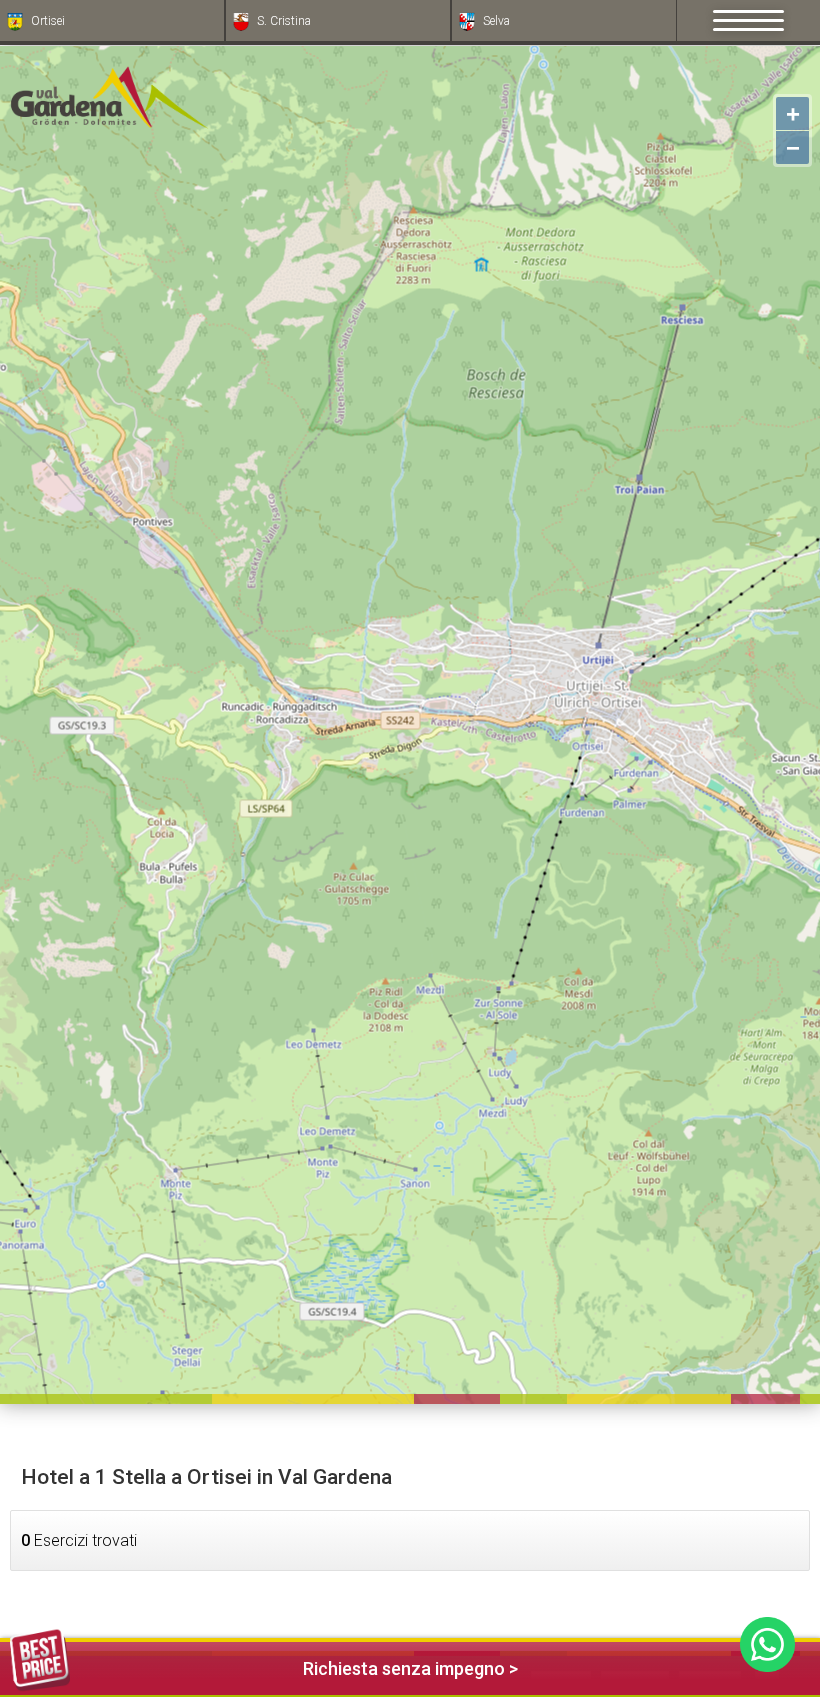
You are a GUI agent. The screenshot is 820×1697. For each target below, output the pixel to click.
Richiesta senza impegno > (410, 1668)
